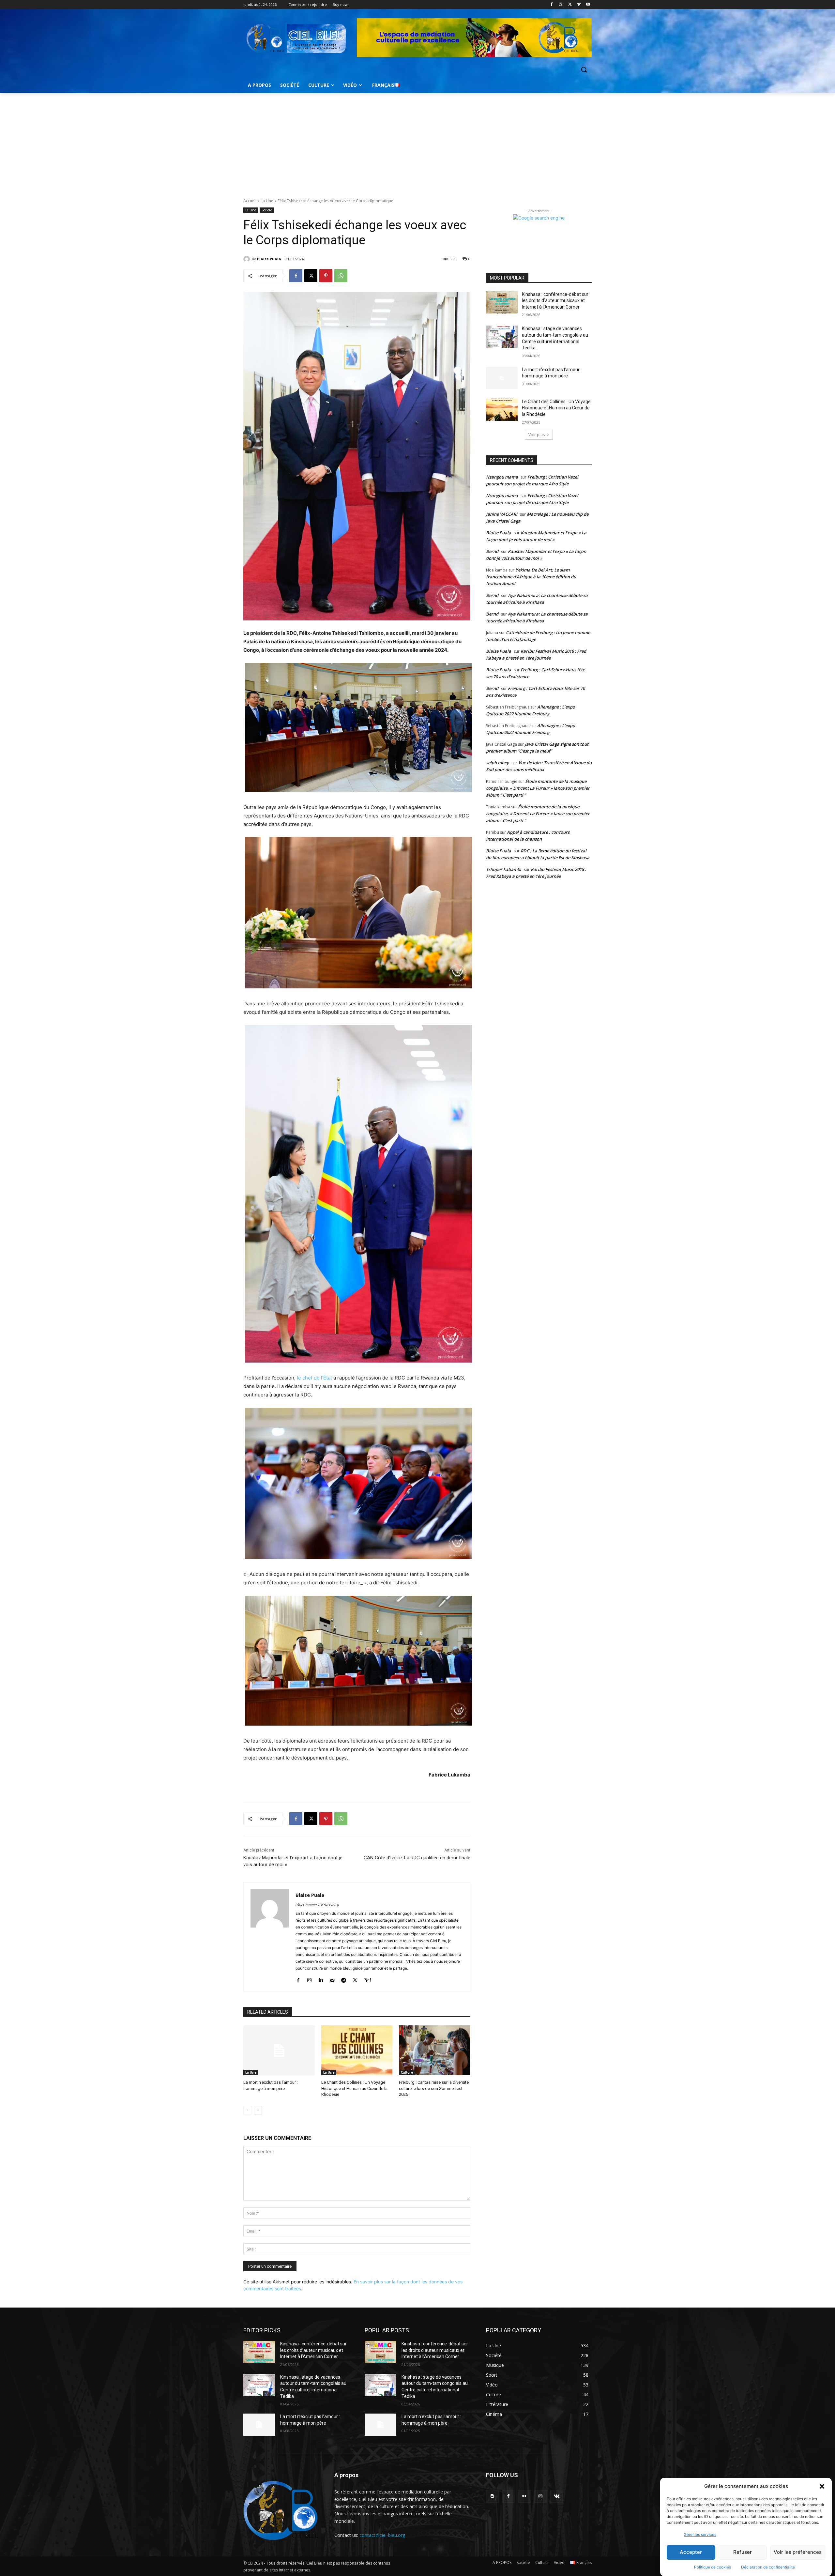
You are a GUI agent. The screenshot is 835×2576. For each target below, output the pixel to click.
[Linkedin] (321, 1979)
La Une (267, 201)
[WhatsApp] (341, 276)
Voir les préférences (798, 2552)
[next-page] (258, 2110)
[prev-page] (247, 2110)
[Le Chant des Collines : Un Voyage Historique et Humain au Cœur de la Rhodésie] (357, 2050)
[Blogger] (492, 2496)
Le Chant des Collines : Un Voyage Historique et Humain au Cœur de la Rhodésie (354, 2088)
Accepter (691, 2552)
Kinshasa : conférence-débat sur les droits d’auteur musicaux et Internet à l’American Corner (555, 301)
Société (267, 210)
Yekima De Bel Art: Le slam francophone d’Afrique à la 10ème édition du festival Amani (531, 577)
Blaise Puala (269, 259)
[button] (822, 2486)
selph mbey (497, 763)
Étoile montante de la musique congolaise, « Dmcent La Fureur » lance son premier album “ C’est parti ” (538, 788)
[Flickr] (524, 2496)
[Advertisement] (417, 142)
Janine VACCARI (502, 514)
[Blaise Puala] (248, 259)
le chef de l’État (314, 1378)
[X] (570, 5)
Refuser (743, 2552)
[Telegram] (344, 1979)
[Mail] (332, 1979)
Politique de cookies (713, 2567)
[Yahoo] (367, 1979)
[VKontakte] (557, 2496)
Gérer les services (700, 2534)
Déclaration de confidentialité (768, 2567)
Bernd (492, 551)
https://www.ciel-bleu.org (317, 1904)
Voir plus (537, 435)
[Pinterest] (326, 276)
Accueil (250, 201)
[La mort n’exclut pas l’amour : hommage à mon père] (279, 2050)
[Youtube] (588, 5)
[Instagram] (561, 5)
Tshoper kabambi (504, 869)
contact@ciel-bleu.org (382, 2535)
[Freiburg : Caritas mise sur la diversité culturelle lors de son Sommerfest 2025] (435, 2050)
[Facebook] (552, 5)
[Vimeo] (579, 5)
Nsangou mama (502, 477)
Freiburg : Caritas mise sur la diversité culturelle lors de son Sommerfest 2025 (434, 2088)
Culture (407, 2072)
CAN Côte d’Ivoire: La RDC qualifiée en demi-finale (417, 1858)
